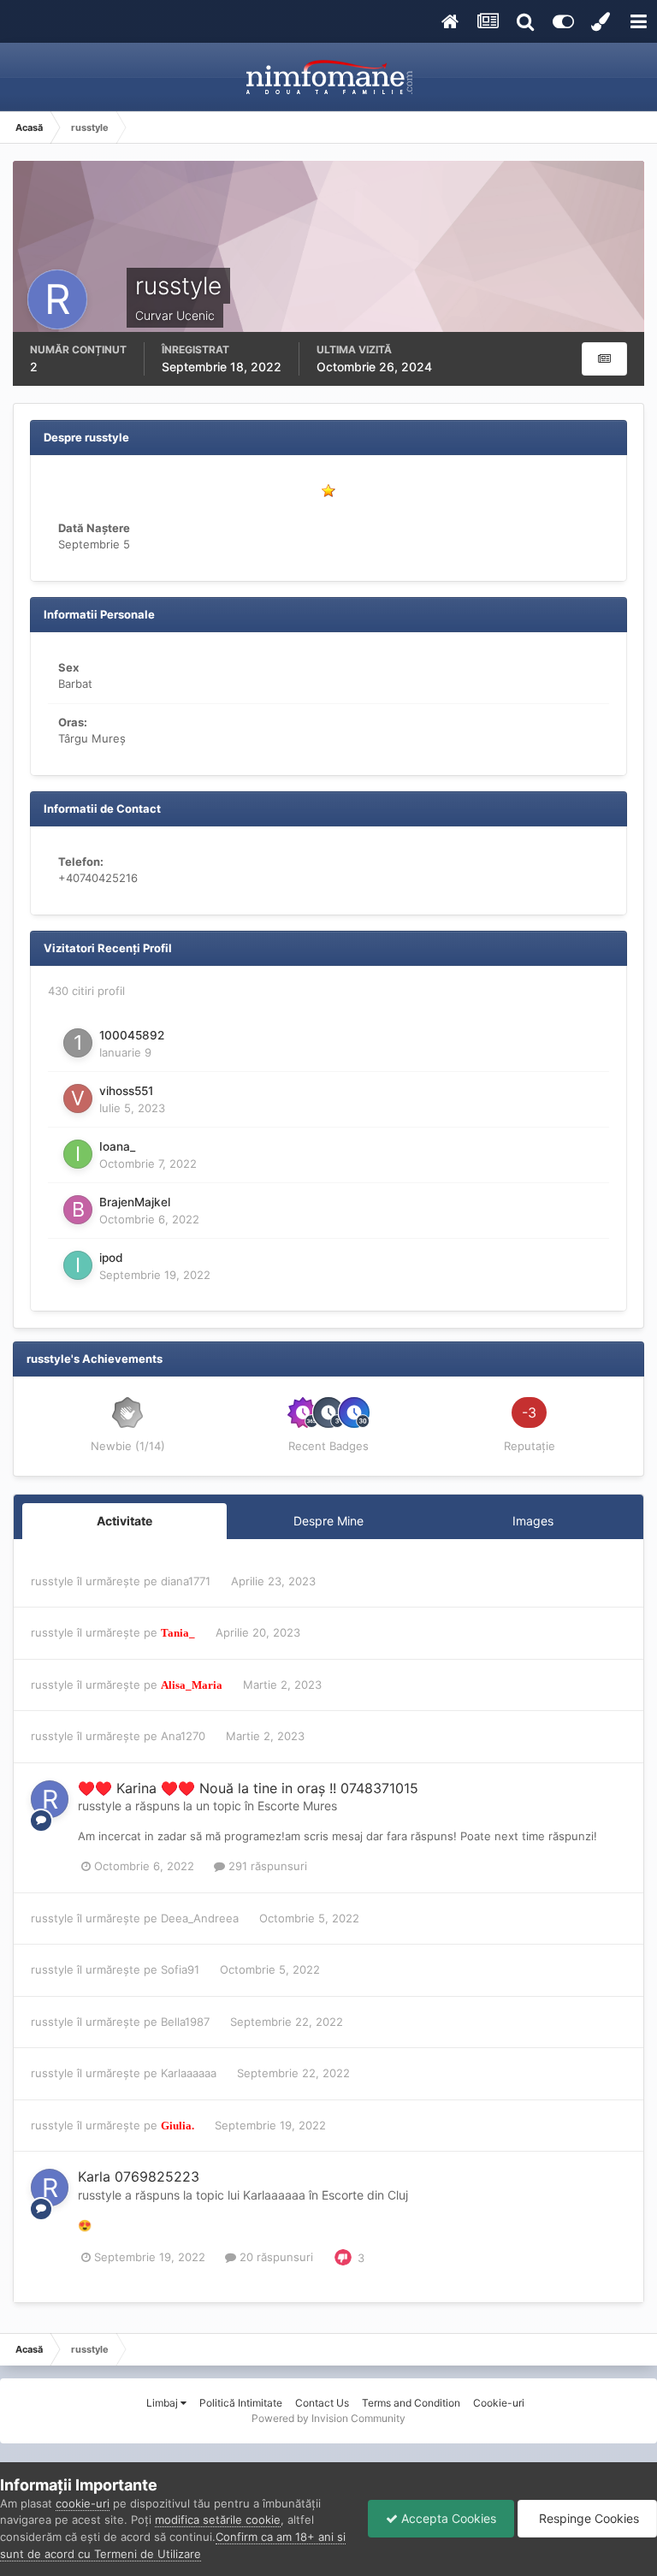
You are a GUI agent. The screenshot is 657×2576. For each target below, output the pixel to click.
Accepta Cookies (447, 2518)
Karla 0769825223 (139, 2176)
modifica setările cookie (218, 2520)
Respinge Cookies (587, 2518)
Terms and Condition (411, 2403)
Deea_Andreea (200, 1918)
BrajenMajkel (135, 1202)
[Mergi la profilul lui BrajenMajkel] (78, 1210)
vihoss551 (126, 1091)
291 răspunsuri (266, 1866)
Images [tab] (533, 1521)
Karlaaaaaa (189, 2073)
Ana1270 (183, 1736)
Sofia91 (180, 1969)
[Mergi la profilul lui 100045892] (78, 1043)
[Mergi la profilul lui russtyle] (50, 1799)
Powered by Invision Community (328, 2418)
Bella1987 (185, 2022)
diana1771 (186, 1581)
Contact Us (322, 2403)
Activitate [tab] (124, 1521)
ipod (111, 1258)
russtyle (52, 1581)
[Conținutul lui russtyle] (604, 359)
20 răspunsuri (275, 2257)
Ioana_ (117, 1146)
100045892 (132, 1035)
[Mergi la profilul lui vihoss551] (78, 1099)
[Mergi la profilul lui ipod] (78, 1265)
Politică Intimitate (241, 2403)
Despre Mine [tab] (328, 1521)
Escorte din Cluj (365, 2195)
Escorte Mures (297, 1806)
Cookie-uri (499, 2403)
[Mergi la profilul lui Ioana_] (78, 1154)
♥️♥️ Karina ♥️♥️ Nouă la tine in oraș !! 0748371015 (248, 1788)
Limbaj (163, 2403)
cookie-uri (83, 2503)
